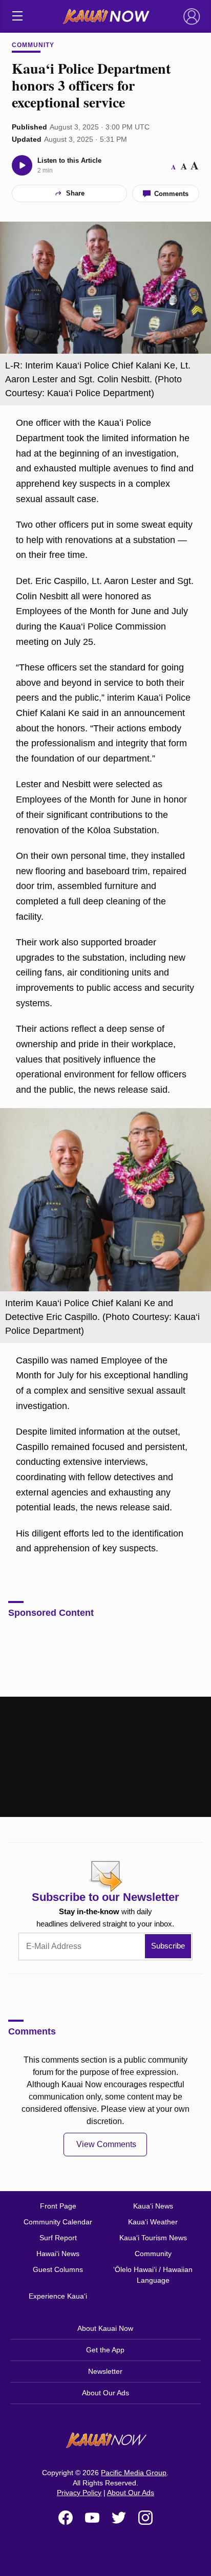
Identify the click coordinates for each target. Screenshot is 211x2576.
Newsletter (105, 2371)
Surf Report (58, 2238)
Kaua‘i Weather (153, 2222)
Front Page (58, 2206)
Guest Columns (58, 2269)
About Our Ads (105, 2393)
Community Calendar (58, 2222)
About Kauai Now (105, 2328)
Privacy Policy (79, 2493)
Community (33, 45)
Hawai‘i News (58, 2254)
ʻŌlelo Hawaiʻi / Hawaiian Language (153, 2275)
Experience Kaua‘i (58, 2296)
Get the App (105, 2350)
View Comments (106, 2144)
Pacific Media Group (134, 2473)
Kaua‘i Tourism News (153, 2238)
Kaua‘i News (153, 2206)
